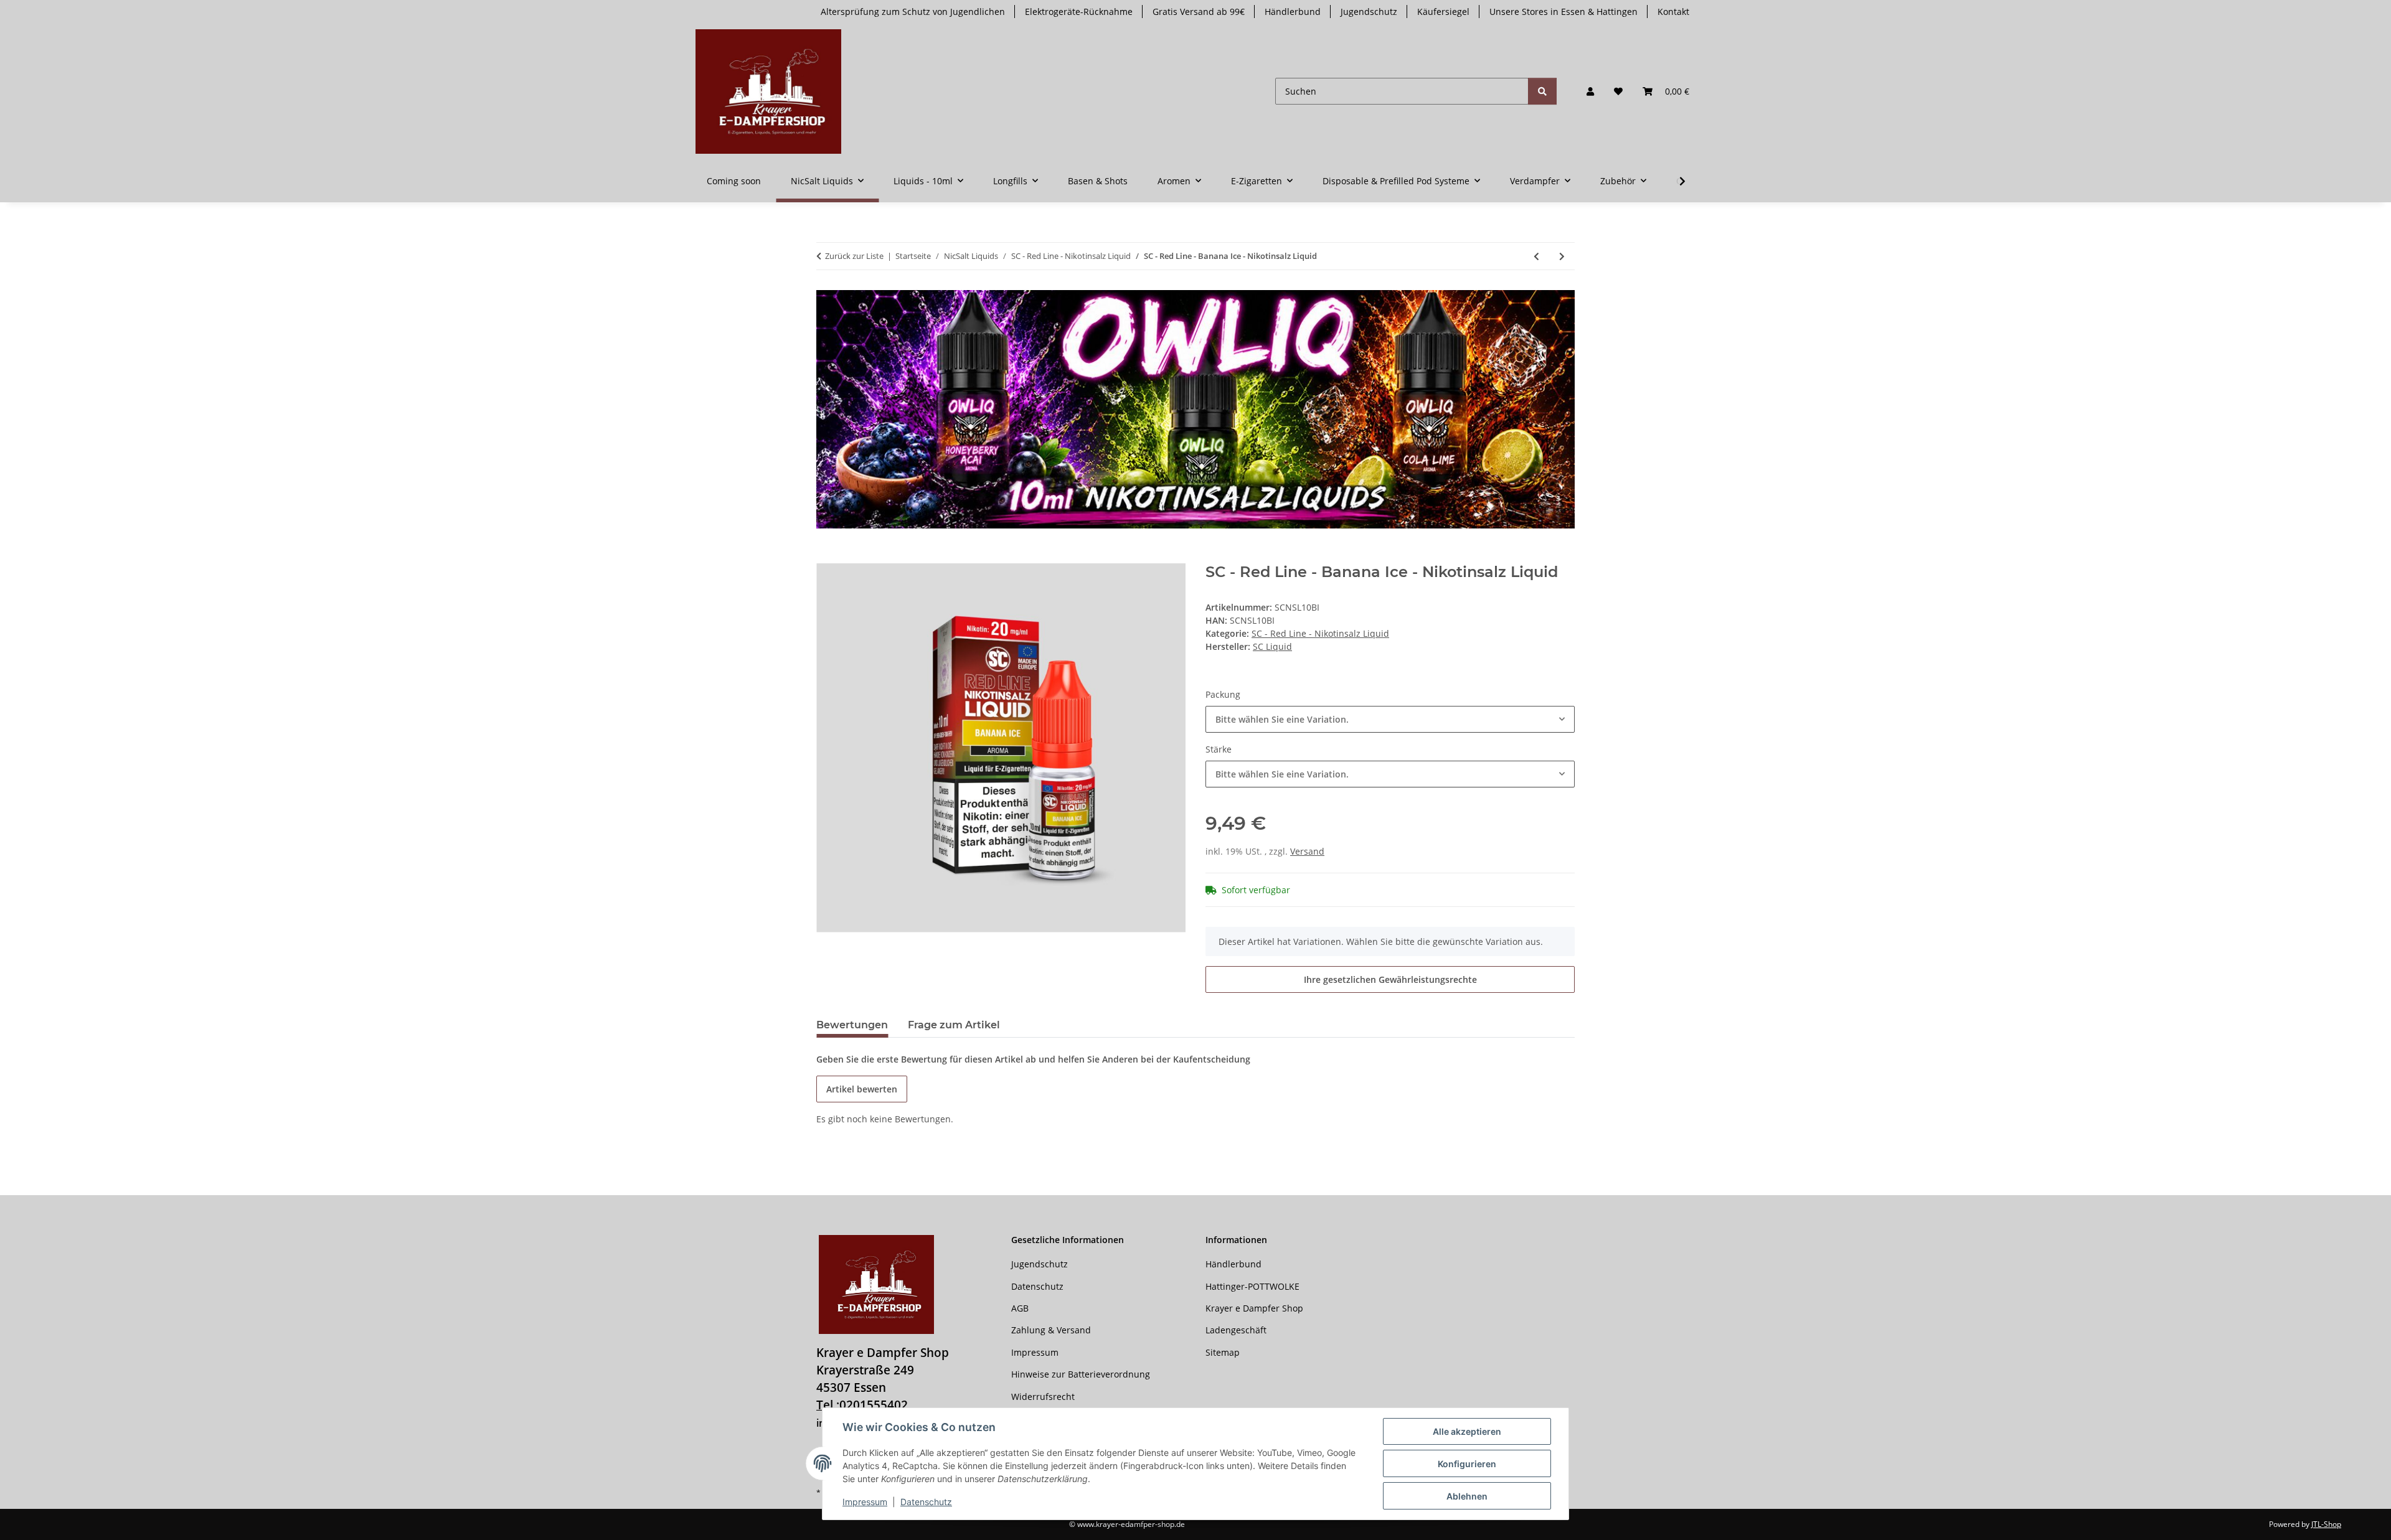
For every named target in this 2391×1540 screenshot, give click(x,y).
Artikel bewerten (862, 1089)
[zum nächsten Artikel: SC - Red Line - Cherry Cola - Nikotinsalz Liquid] (1562, 256)
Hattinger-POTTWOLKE (1252, 1286)
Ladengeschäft (1236, 1330)
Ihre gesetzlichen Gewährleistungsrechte (1390, 979)
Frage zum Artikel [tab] (954, 1025)
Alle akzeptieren (1467, 1431)
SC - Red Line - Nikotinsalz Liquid (1320, 633)
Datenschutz (926, 1502)
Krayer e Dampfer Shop (1254, 1308)
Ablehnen (1467, 1496)
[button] (1590, 91)
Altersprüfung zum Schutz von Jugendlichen (913, 12)
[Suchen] (1542, 91)
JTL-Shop (2326, 1524)
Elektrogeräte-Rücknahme (1079, 12)
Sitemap (1223, 1352)
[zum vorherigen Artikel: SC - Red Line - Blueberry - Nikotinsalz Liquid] (1536, 256)
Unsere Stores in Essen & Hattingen (1563, 12)
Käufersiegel (1443, 12)
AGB (1020, 1308)
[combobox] (1390, 719)
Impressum (865, 1502)
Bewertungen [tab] (852, 1025)
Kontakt (1673, 12)
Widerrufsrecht (1043, 1397)
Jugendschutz (1369, 12)
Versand (1307, 851)
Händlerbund (1293, 12)
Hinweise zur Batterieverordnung (1081, 1374)
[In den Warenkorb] (826, 556)
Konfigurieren (1467, 1464)
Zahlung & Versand (1051, 1330)
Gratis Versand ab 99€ (1199, 12)
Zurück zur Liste (854, 256)
